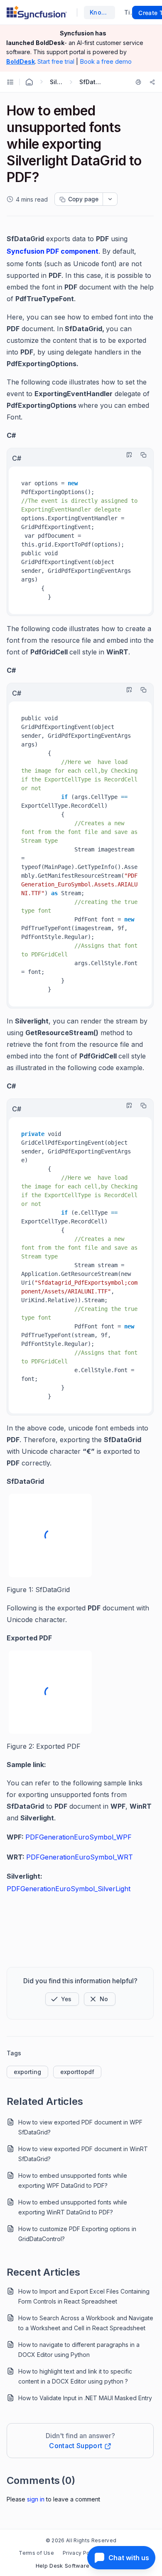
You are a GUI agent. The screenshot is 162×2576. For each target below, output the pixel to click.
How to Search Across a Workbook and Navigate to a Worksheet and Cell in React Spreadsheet (86, 2323)
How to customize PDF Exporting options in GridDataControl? (77, 2234)
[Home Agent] (29, 82)
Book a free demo (106, 61)
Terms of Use (36, 2553)
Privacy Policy (81, 2553)
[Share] (152, 82)
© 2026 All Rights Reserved (81, 2540)
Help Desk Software (63, 2566)
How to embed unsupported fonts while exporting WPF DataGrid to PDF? (73, 2180)
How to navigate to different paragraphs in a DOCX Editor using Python (79, 2350)
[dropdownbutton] (110, 199)
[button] (62, 1999)
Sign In (36, 2499)
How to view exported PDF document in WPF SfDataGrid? (80, 2127)
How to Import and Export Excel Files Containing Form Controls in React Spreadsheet (84, 2296)
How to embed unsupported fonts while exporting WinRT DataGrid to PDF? (73, 2207)
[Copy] (141, 455)
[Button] (100, 1999)
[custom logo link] (37, 12)
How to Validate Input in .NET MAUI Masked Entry (85, 2398)
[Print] (140, 82)
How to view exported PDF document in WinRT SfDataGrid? (83, 2154)
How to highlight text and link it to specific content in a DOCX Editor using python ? (75, 2376)
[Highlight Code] (127, 455)
